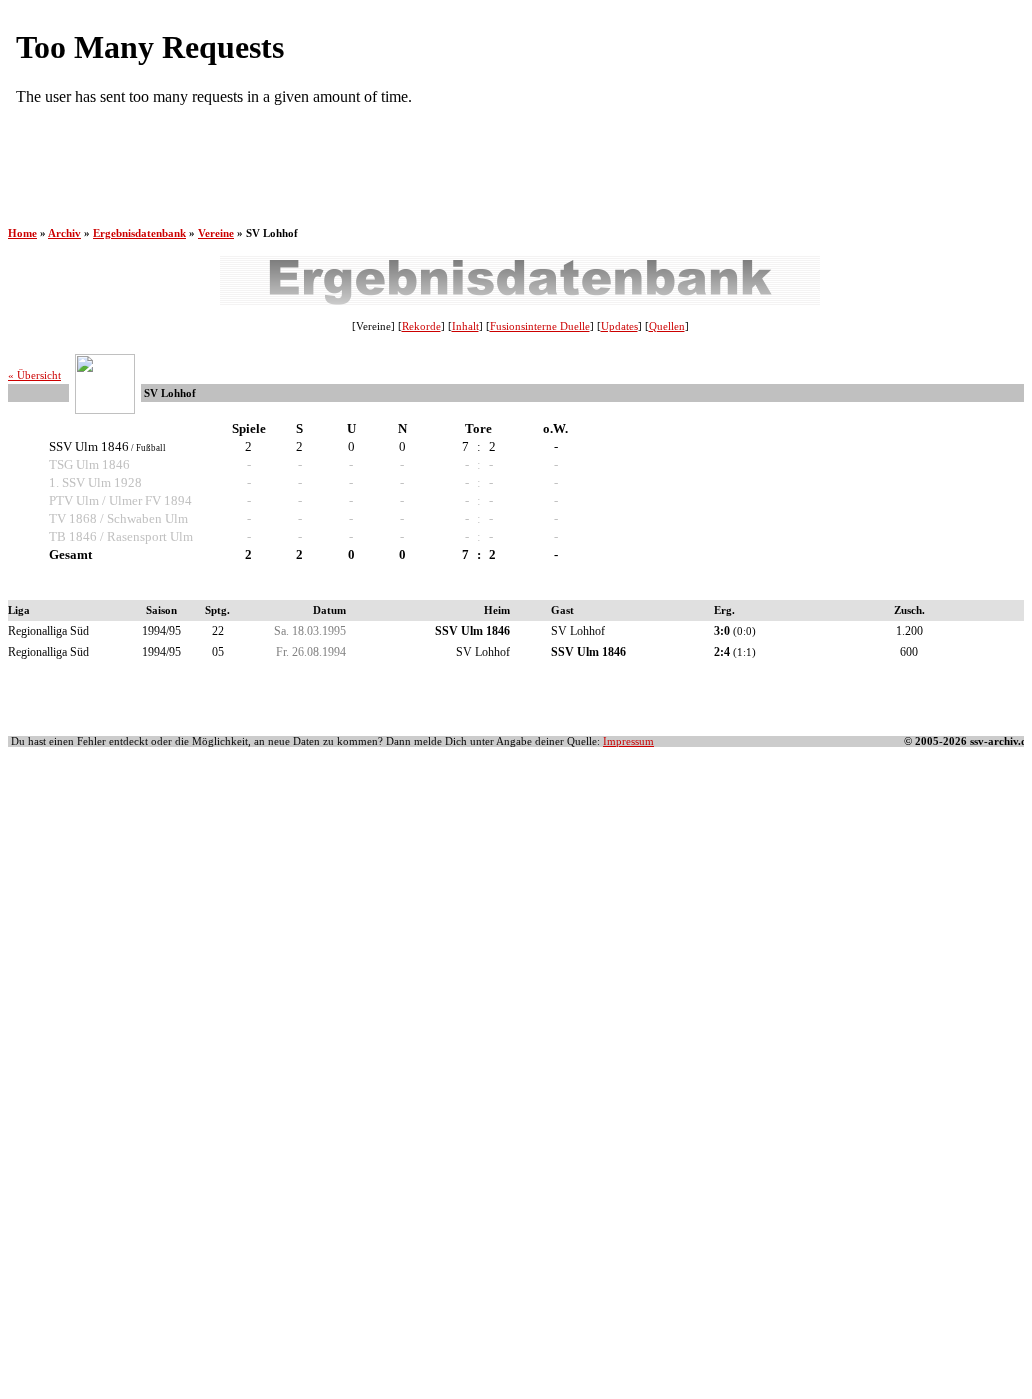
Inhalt (465, 326)
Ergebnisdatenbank (139, 233)
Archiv (64, 233)
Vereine (216, 233)
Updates (619, 326)
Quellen (667, 326)
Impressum (628, 741)
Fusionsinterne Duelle (540, 326)
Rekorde (421, 326)
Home (22, 233)
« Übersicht (34, 375)
